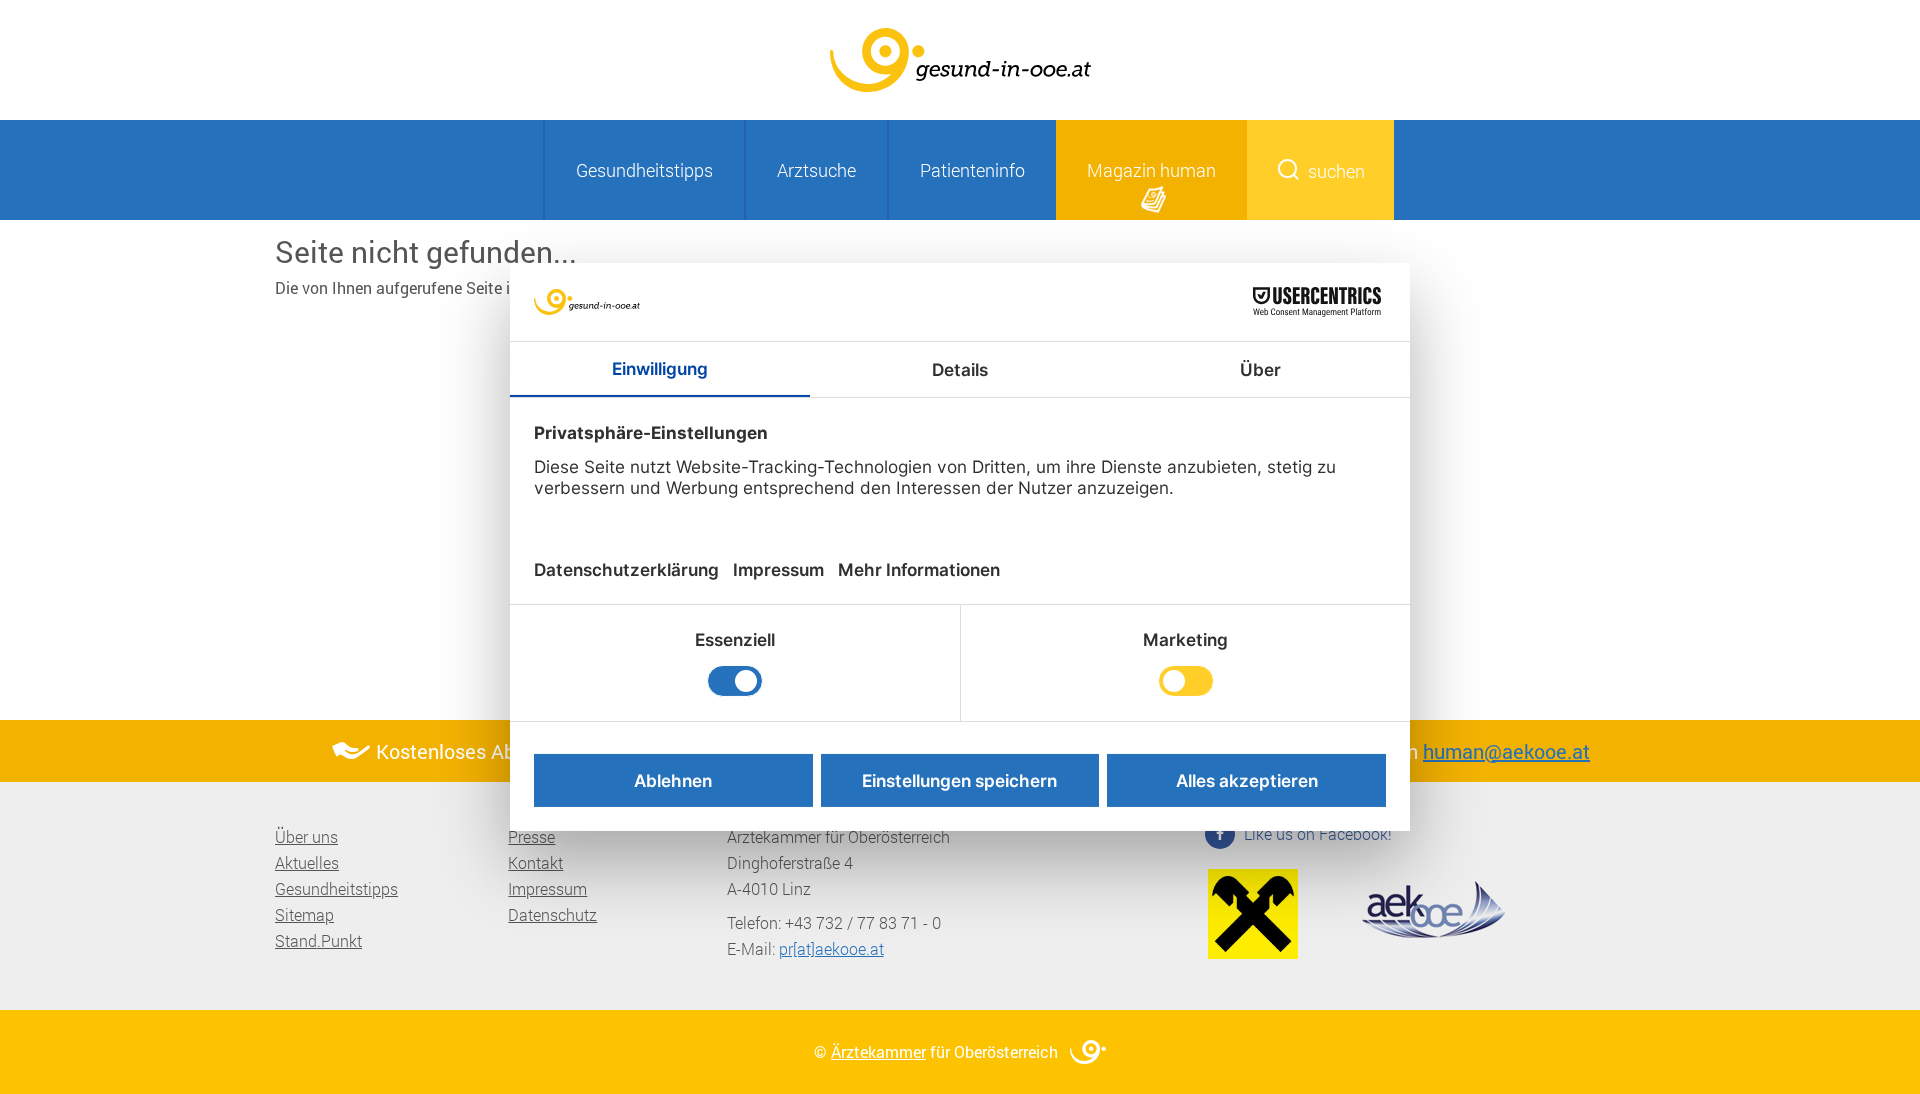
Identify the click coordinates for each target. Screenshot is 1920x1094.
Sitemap (304, 914)
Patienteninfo (972, 170)
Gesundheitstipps (644, 170)
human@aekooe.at (1506, 751)
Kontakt (535, 862)
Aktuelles (307, 862)
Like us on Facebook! (1316, 833)
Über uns (306, 836)
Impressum (547, 888)
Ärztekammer (878, 1051)
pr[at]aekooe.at (831, 948)
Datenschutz (552, 914)
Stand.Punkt (318, 940)
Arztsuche (816, 170)
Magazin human (1151, 170)
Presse (531, 836)
